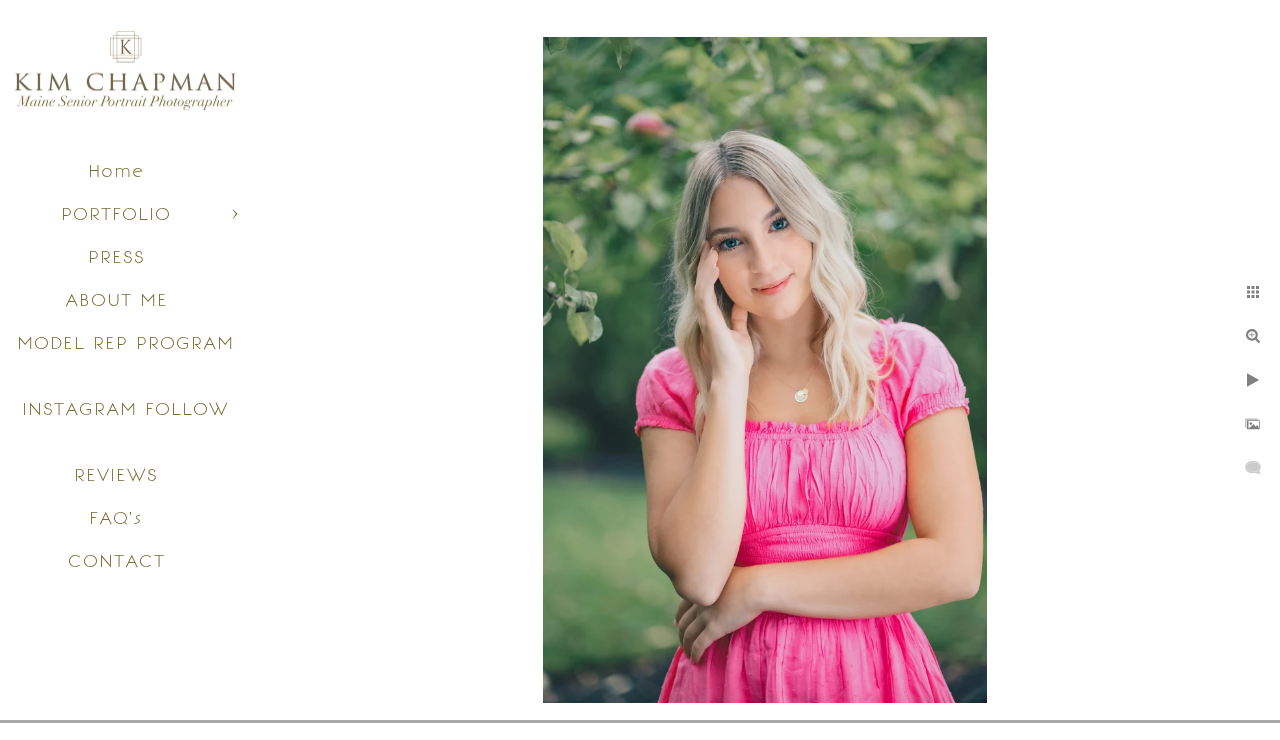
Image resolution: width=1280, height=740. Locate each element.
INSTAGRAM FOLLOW (125, 408)
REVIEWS (116, 474)
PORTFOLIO (116, 213)
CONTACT (116, 560)
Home (116, 170)
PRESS (116, 256)
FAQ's (116, 517)
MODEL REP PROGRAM (125, 342)
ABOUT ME (116, 299)
